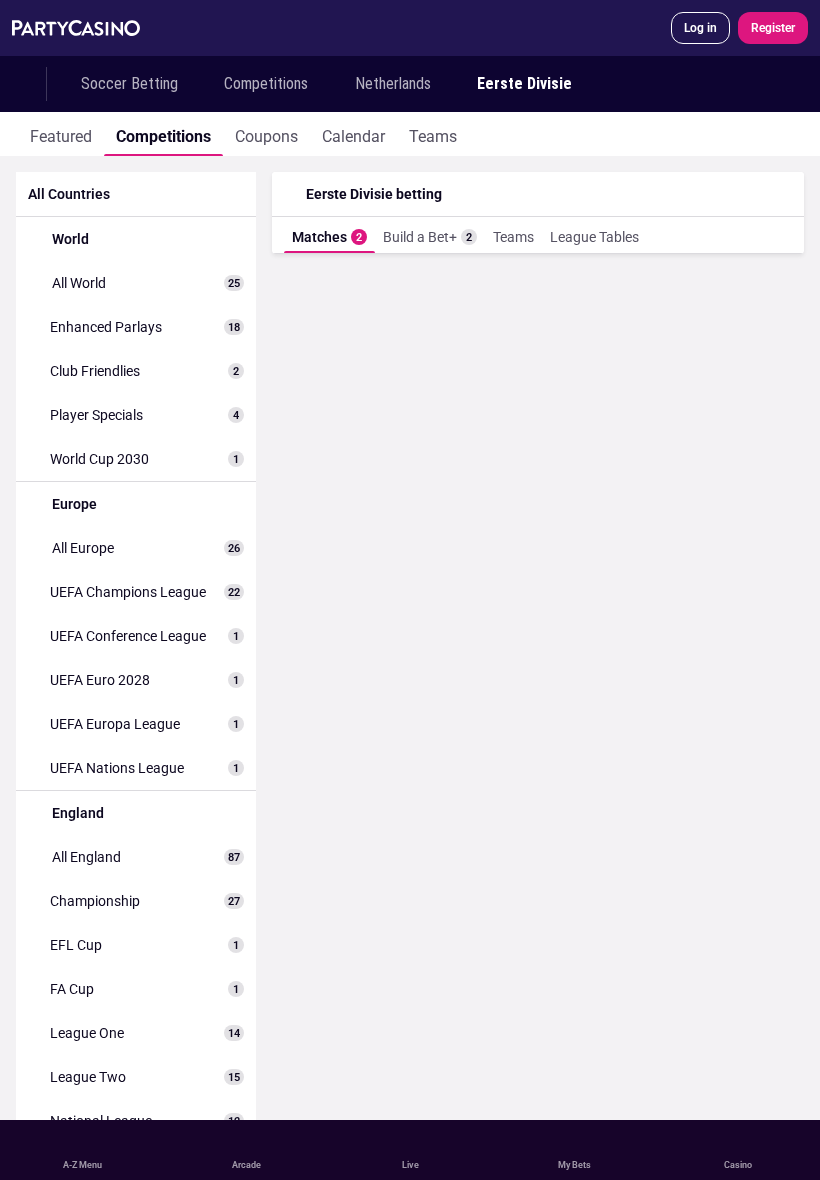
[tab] (61, 134)
